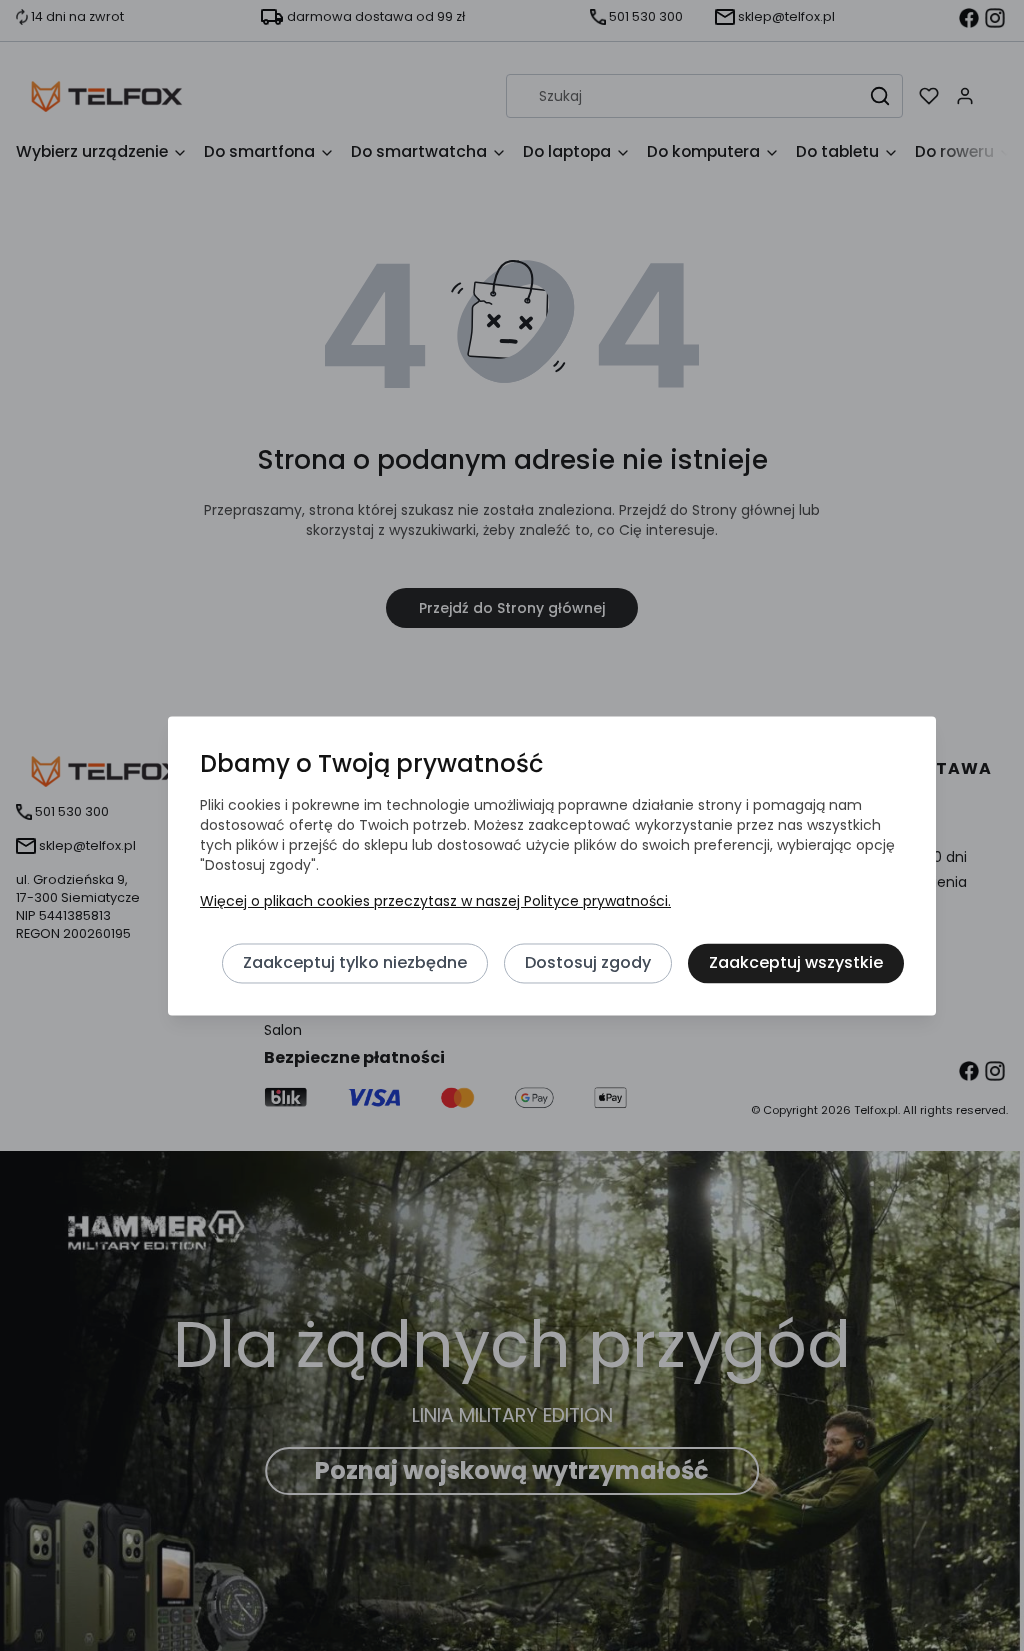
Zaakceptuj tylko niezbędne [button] (355, 962)
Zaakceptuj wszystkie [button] (796, 962)
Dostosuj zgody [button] (588, 962)
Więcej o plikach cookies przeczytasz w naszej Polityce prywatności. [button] (435, 901)
